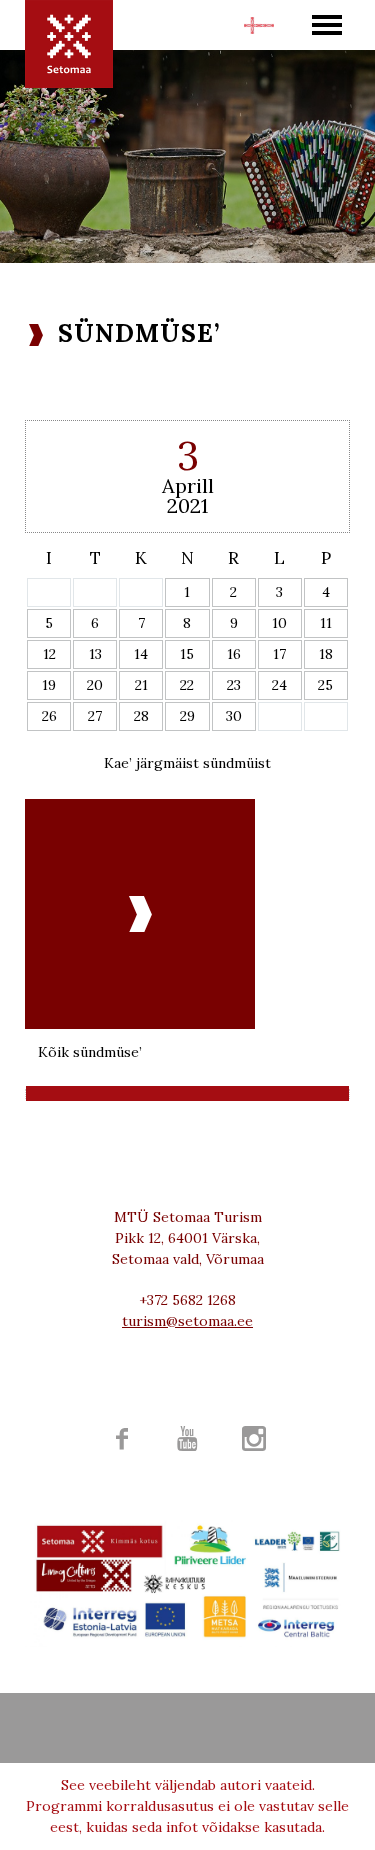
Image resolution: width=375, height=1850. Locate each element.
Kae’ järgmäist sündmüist (187, 763)
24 (279, 685)
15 (187, 654)
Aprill (188, 485)
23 (234, 685)
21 (141, 685)
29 (187, 716)
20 (95, 685)
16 (234, 654)
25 (325, 685)
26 (49, 716)
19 (49, 685)
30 (234, 716)
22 (187, 685)
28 (141, 716)
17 (279, 654)
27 (95, 716)
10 (279, 623)
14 (141, 654)
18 (326, 654)
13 (95, 654)
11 (326, 623)
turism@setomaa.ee (187, 1321)
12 (49, 654)
